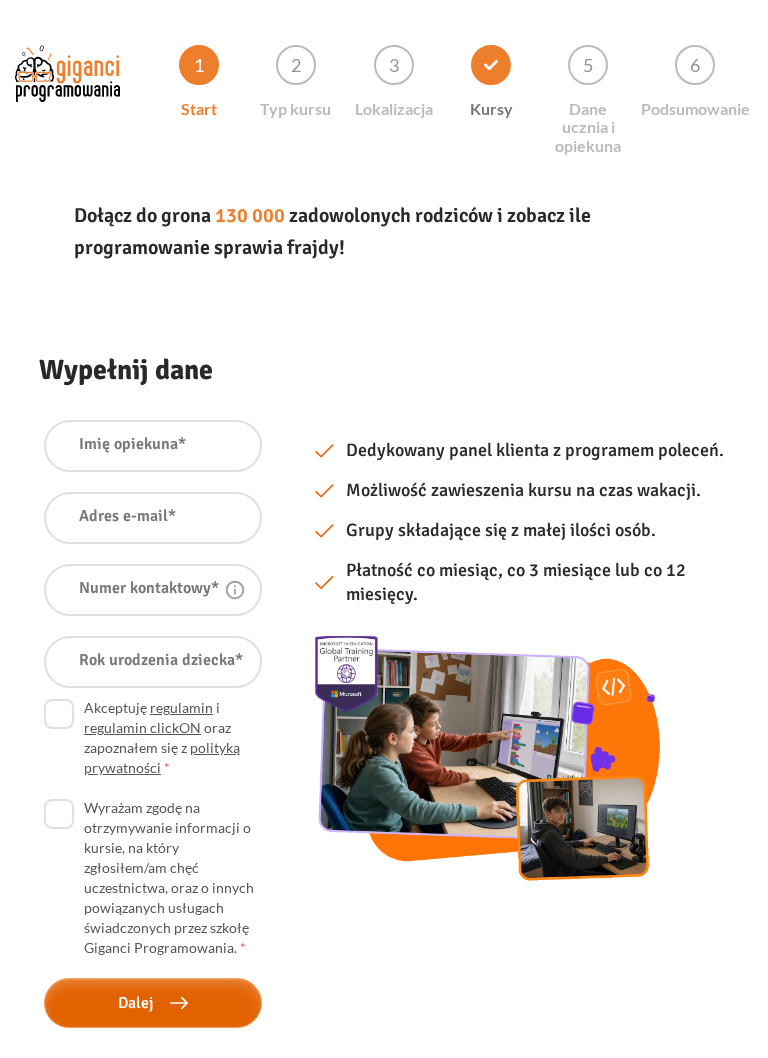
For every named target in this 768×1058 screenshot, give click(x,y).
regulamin (181, 707)
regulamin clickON (142, 727)
